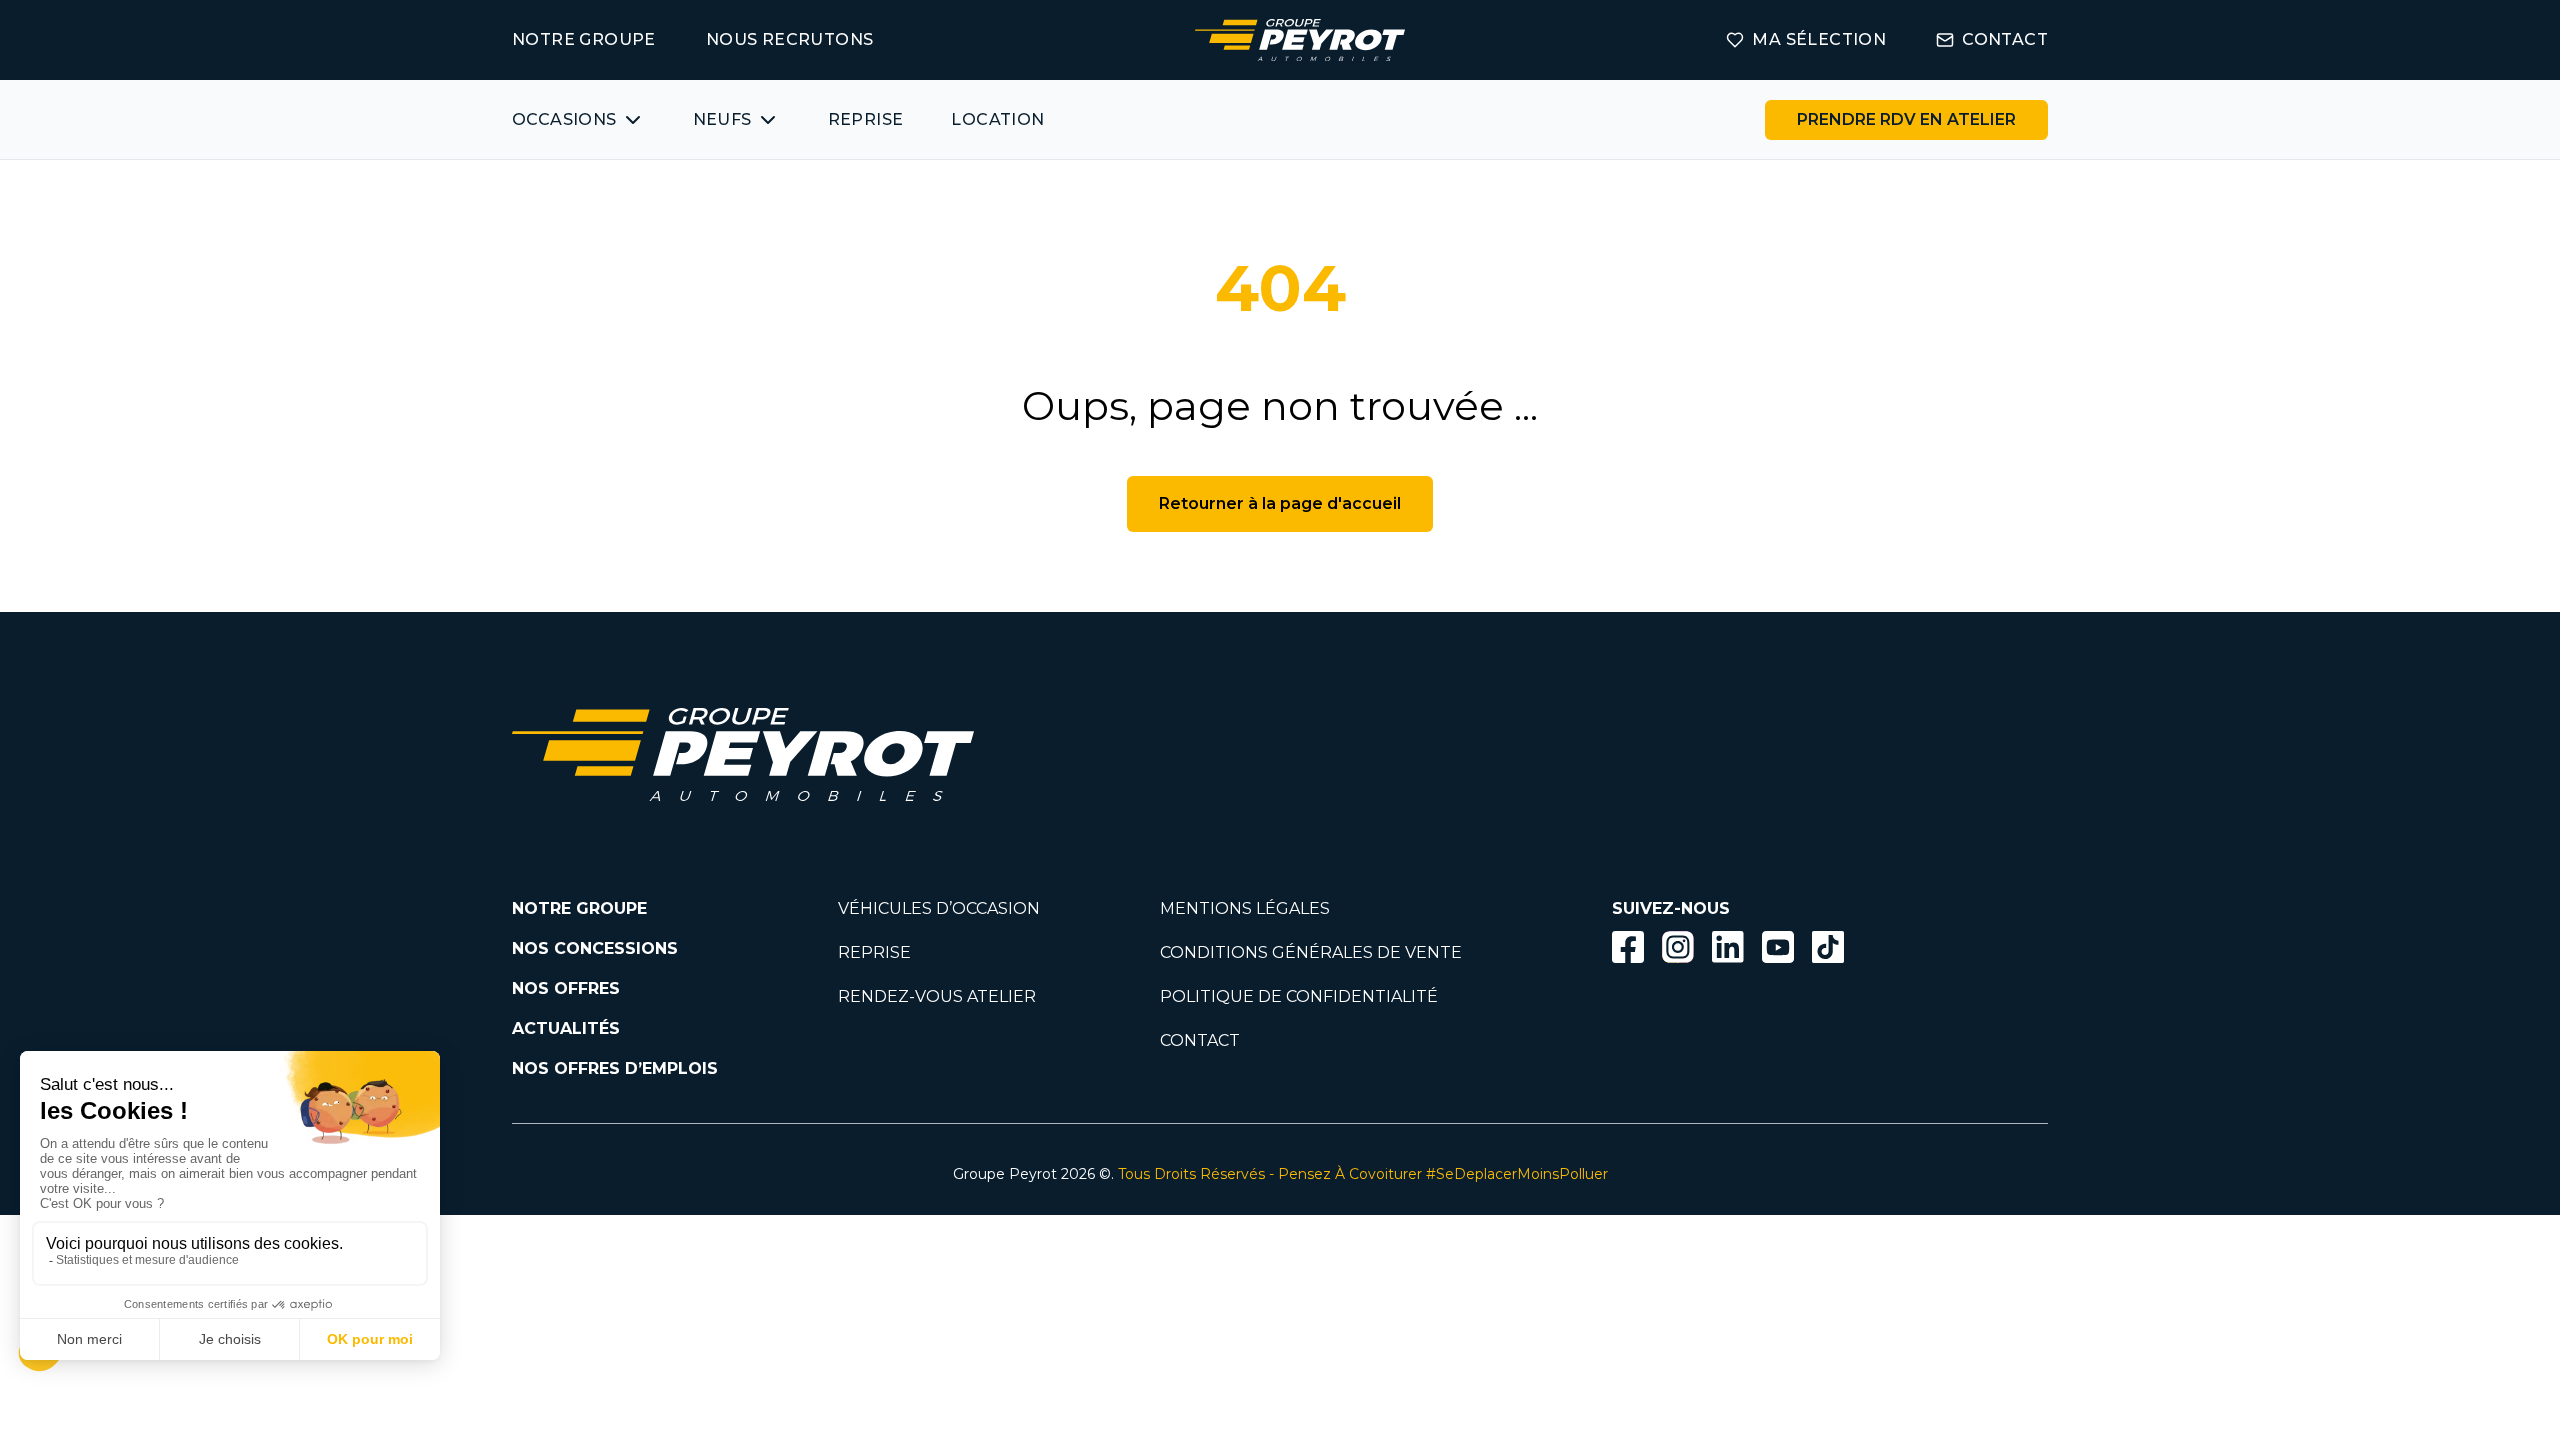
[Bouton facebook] (1628, 947)
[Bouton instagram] (1678, 947)
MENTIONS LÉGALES (1245, 908)
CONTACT (2005, 39)
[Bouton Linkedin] (1728, 947)
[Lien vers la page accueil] (1300, 40)
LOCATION (997, 119)
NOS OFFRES (566, 988)
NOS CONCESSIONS (595, 948)
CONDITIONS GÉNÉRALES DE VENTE (1311, 952)
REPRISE (866, 119)
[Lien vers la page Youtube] (1778, 950)
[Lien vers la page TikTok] (1828, 950)
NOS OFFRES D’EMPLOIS (615, 1068)
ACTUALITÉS (566, 1028)
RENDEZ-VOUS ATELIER (937, 996)
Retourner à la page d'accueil (1280, 503)
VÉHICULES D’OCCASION (939, 908)
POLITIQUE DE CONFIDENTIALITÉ (1299, 996)
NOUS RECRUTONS (790, 39)
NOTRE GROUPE (584, 39)
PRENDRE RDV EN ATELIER (1906, 119)
